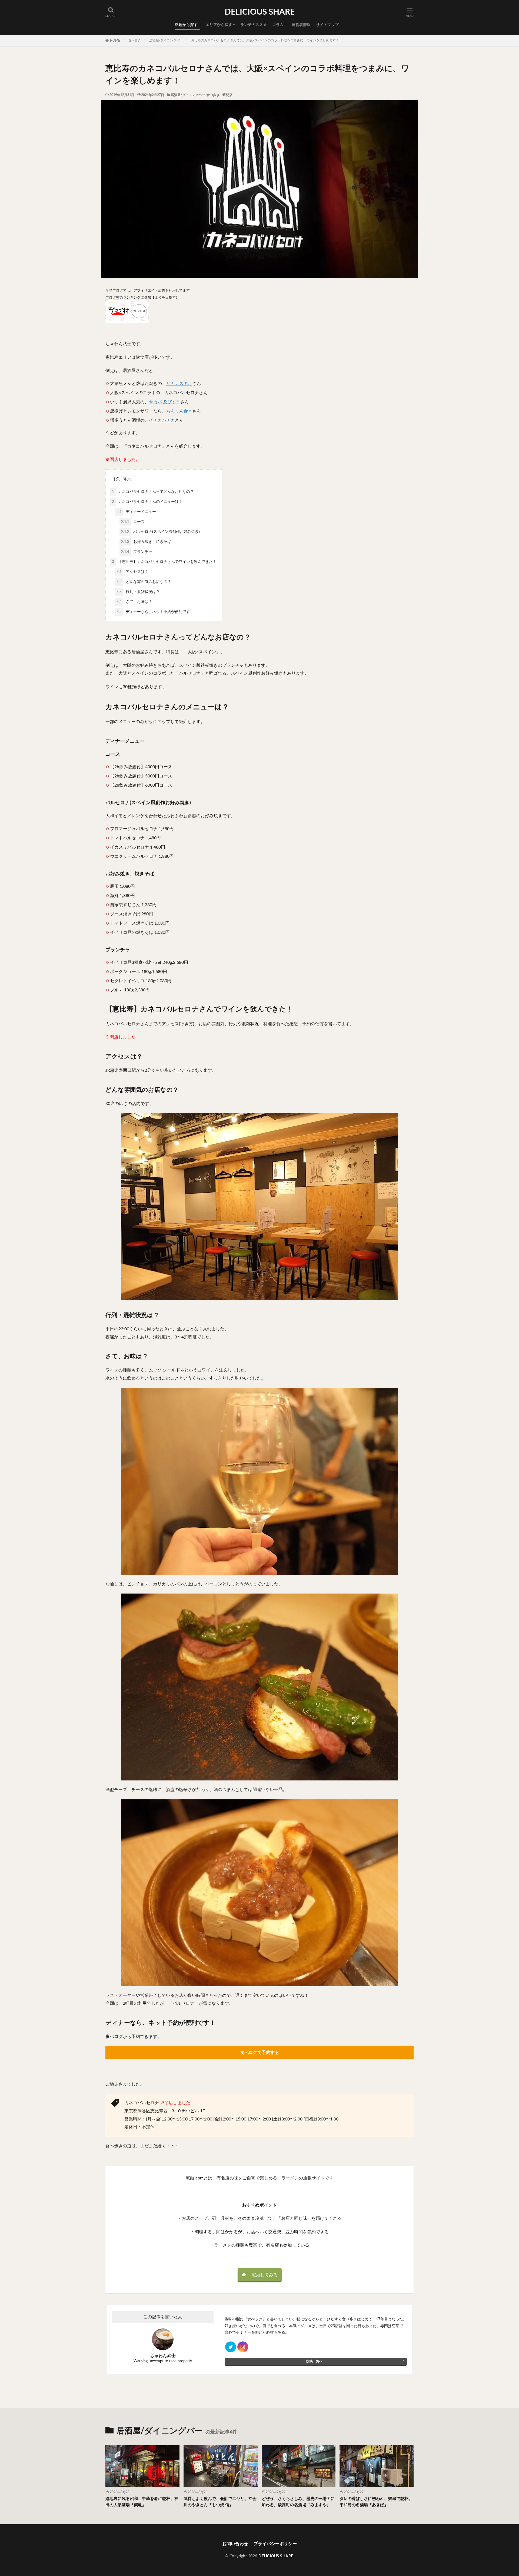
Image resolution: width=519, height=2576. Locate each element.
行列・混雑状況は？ (138, 592)
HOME (115, 41)
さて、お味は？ (134, 602)
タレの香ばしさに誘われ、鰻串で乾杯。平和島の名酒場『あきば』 (376, 2502)
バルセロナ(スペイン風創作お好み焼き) (160, 532)
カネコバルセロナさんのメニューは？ (147, 502)
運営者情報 (301, 25)
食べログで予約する (259, 2053)
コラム (278, 25)
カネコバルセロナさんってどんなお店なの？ (153, 492)
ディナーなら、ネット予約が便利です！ (155, 612)
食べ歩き (135, 40)
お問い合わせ (235, 2544)
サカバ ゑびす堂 (165, 402)
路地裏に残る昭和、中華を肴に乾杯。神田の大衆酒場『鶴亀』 (142, 2502)
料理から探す (186, 25)
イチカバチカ (162, 420)
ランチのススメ (254, 25)
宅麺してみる (265, 2275)
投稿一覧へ (314, 2361)
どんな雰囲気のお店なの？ (144, 582)
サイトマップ (327, 25)
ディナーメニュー (136, 512)
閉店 (229, 95)
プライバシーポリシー (275, 2544)
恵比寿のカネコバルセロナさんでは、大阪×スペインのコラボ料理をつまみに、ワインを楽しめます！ (265, 40)
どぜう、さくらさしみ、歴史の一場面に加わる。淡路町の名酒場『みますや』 (298, 2502)
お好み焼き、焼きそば (146, 542)
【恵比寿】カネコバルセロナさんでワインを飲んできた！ (164, 562)
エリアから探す (219, 25)
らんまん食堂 (179, 411)
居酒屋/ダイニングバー (166, 40)
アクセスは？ (132, 572)
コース (133, 522)
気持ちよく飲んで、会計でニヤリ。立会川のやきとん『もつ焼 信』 (220, 2502)
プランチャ (137, 552)
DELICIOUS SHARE (260, 12)
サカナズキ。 (179, 384)
